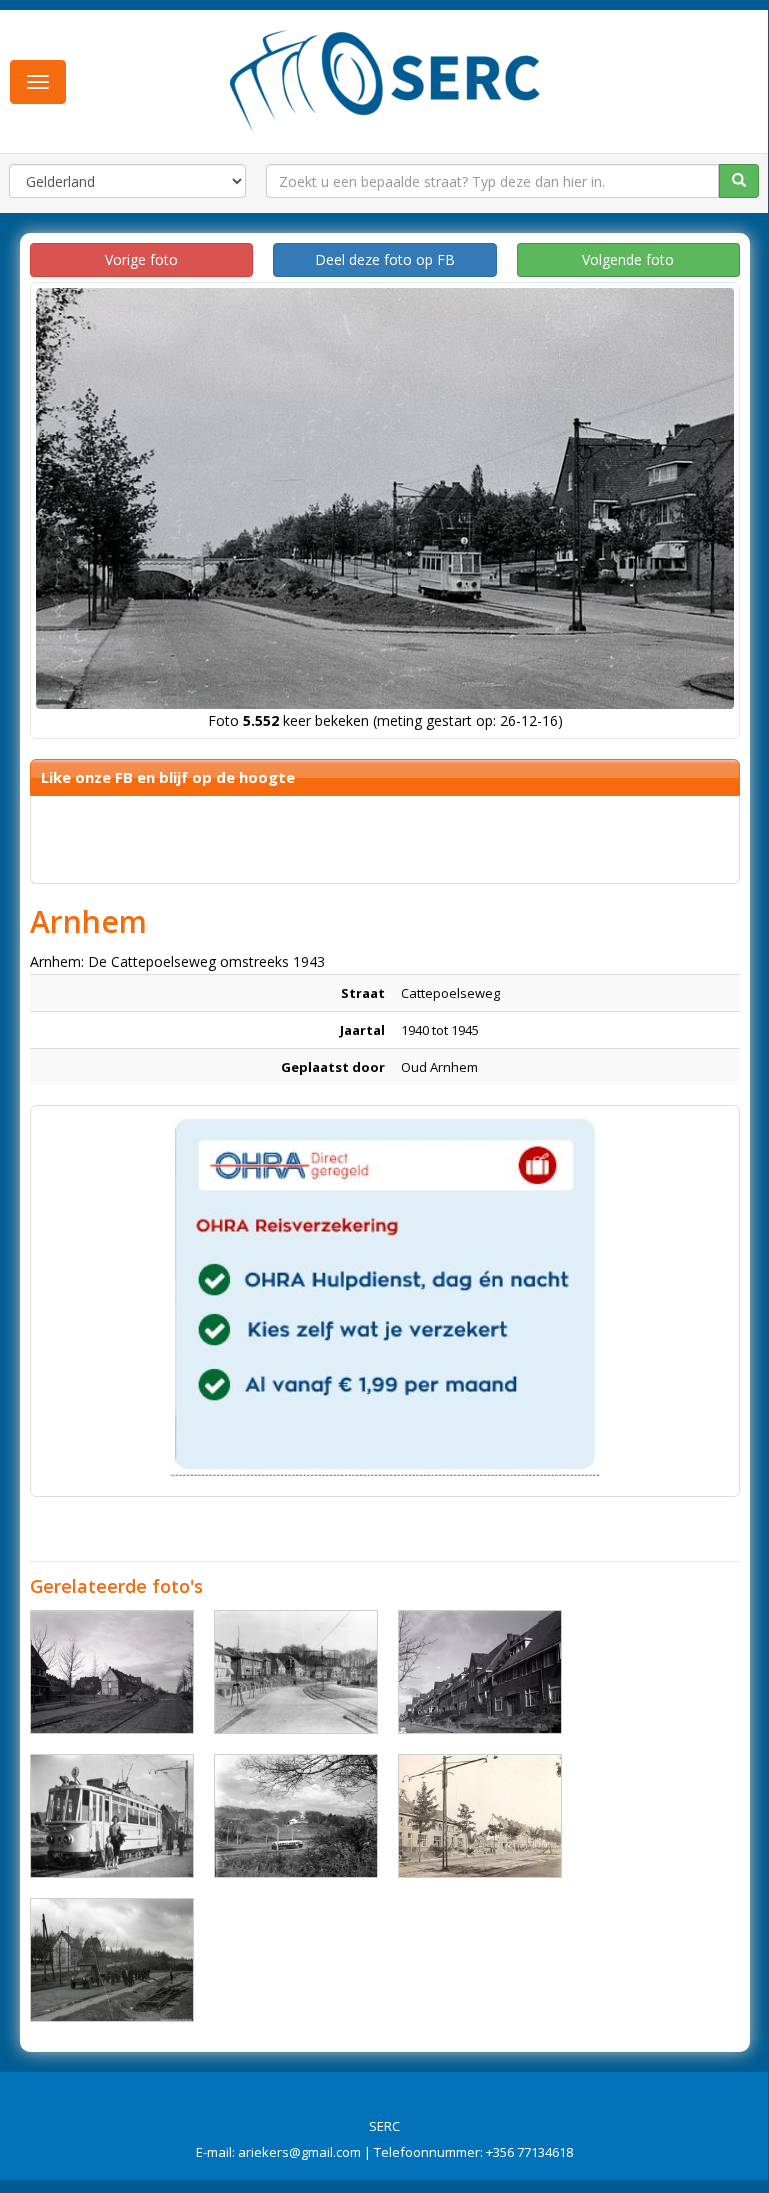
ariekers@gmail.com (299, 2152)
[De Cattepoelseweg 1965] (296, 1816)
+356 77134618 (529, 2152)
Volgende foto (628, 259)
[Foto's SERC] (385, 79)
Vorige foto (141, 259)
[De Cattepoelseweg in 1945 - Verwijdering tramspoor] (112, 1960)
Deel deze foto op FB (385, 259)
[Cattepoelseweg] (296, 1672)
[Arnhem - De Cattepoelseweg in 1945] (112, 1672)
